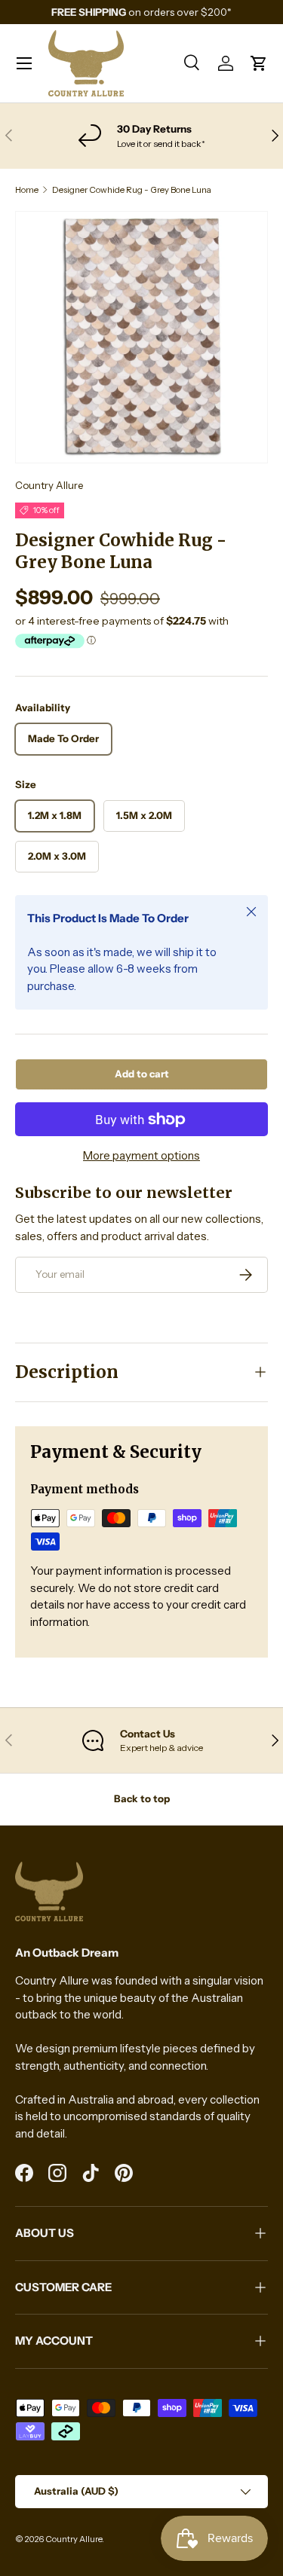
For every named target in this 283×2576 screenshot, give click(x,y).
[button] (259, 63)
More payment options (141, 1155)
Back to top (142, 1798)
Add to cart (142, 1074)
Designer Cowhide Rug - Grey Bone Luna (132, 190)
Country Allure (49, 485)
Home (27, 190)
